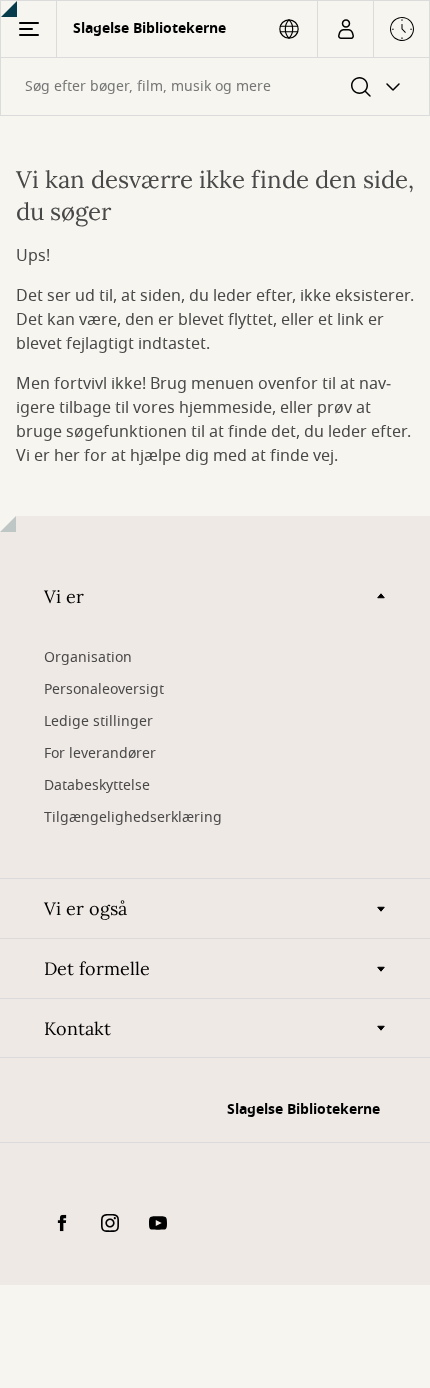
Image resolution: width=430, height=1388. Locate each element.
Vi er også (85, 908)
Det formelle (97, 968)
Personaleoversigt (104, 689)
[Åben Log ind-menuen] (345, 29)
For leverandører (100, 753)
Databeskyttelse (97, 785)
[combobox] (215, 86)
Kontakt (77, 1028)
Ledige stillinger (98, 721)
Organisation (88, 657)
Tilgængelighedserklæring (133, 817)
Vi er (64, 596)
